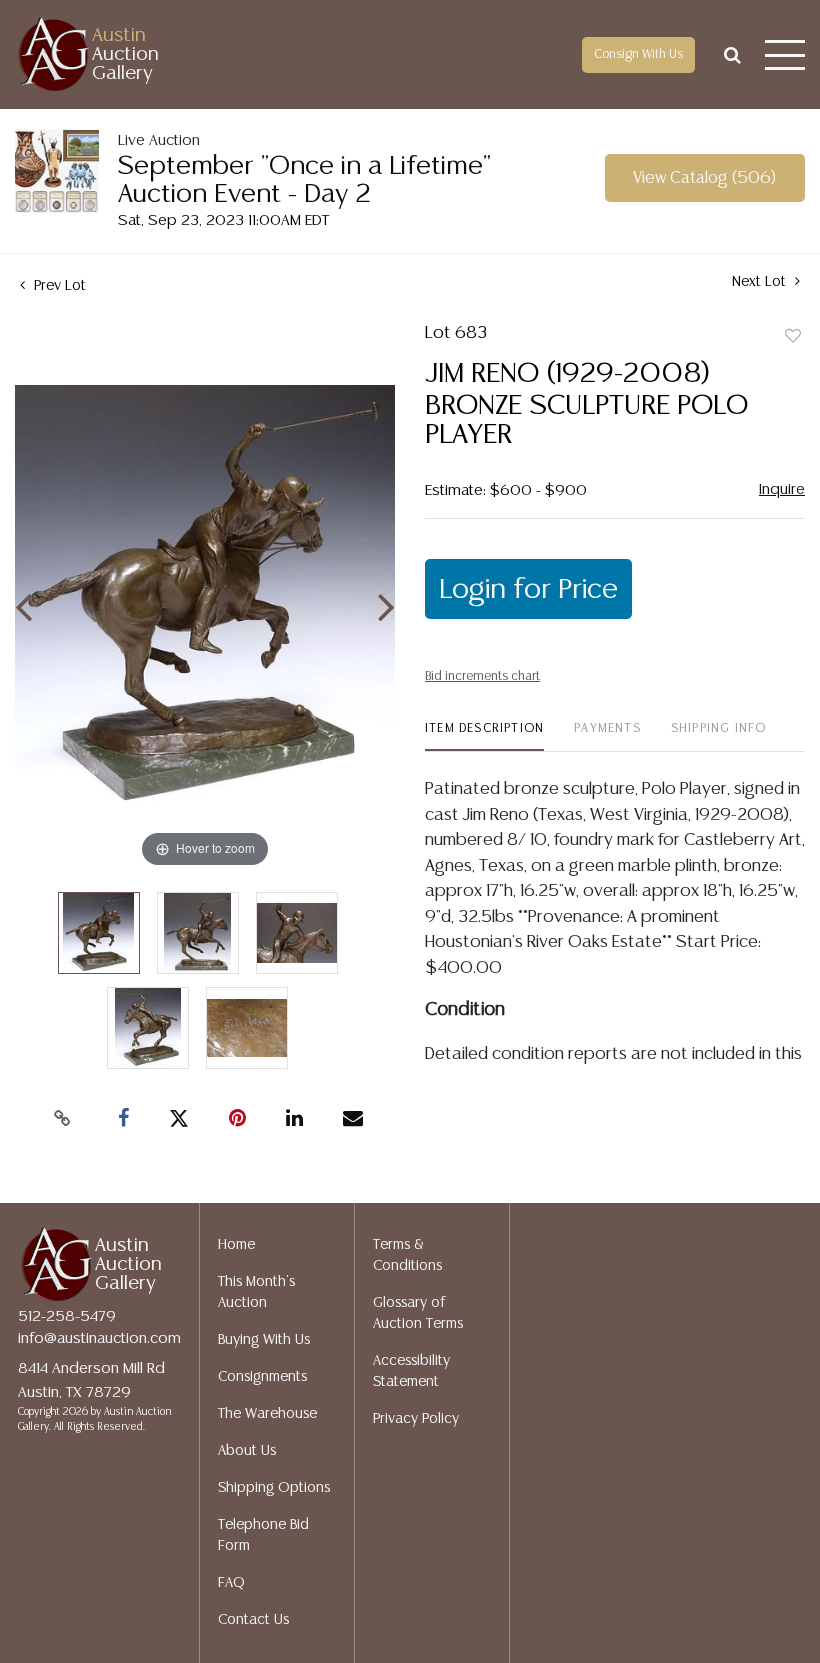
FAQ (231, 1583)
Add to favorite (793, 337)
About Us (247, 1451)
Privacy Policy (416, 1419)
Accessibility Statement (411, 1371)
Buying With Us (264, 1340)
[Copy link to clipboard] (63, 1119)
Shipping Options (274, 1488)
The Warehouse (267, 1414)
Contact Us (253, 1620)
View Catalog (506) (704, 178)
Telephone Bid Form (263, 1535)
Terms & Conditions (407, 1255)
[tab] (484, 736)
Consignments (262, 1377)
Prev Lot (58, 286)
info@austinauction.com (99, 1338)
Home (236, 1245)
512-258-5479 (67, 1316)
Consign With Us (638, 54)
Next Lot (761, 282)
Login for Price (528, 590)
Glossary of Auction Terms (418, 1313)
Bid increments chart (482, 676)
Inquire (782, 489)
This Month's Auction (256, 1292)
